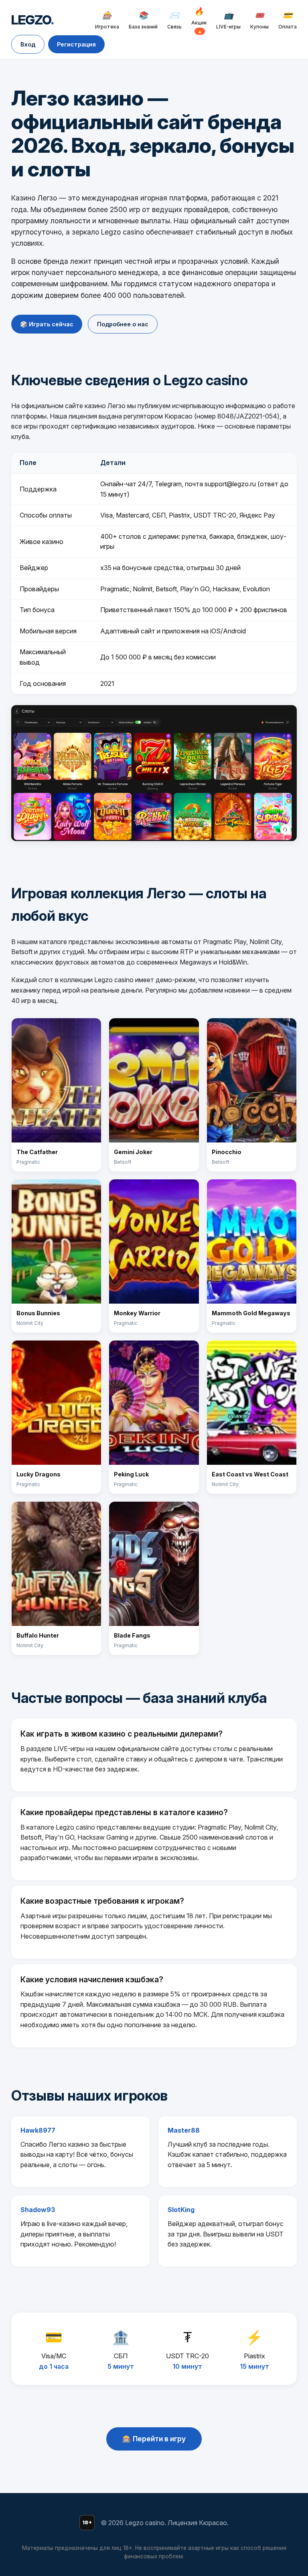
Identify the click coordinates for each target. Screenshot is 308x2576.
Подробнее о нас (123, 324)
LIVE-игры (228, 20)
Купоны (259, 20)
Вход (28, 44)
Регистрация (76, 44)
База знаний (143, 20)
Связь (174, 20)
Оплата (288, 20)
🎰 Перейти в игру (154, 2439)
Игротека (107, 20)
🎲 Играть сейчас (47, 324)
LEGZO (32, 20)
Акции (199, 20)
